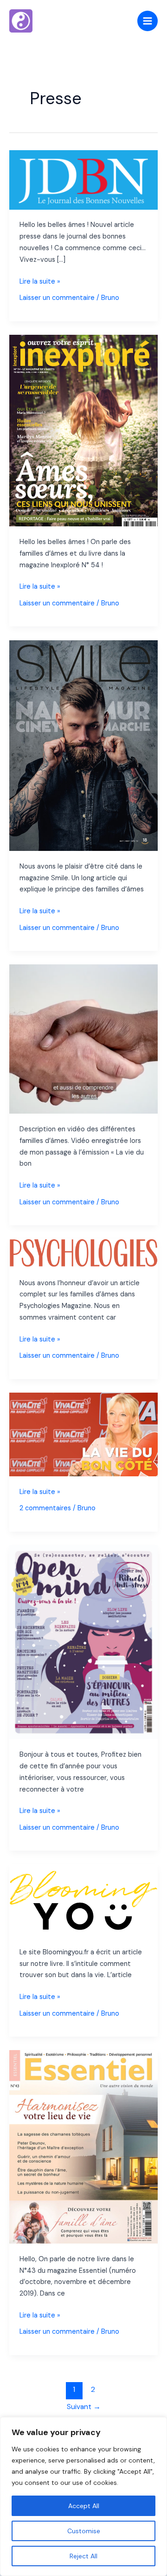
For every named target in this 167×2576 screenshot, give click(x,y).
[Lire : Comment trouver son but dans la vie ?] (83, 1900)
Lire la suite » (40, 282)
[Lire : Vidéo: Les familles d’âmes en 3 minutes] (83, 1039)
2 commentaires (45, 1508)
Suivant (84, 2407)
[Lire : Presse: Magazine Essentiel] (83, 2147)
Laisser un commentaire (57, 298)
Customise (84, 2531)
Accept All (84, 2506)
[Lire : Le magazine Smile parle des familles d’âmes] (83, 745)
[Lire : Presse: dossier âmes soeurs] (83, 430)
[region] (83, 2496)
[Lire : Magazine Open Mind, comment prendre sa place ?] (83, 1642)
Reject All (83, 2556)
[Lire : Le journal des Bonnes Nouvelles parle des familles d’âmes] (83, 179)
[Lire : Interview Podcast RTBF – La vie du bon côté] (83, 1434)
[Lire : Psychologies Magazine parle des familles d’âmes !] (83, 1253)
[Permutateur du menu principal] (148, 21)
